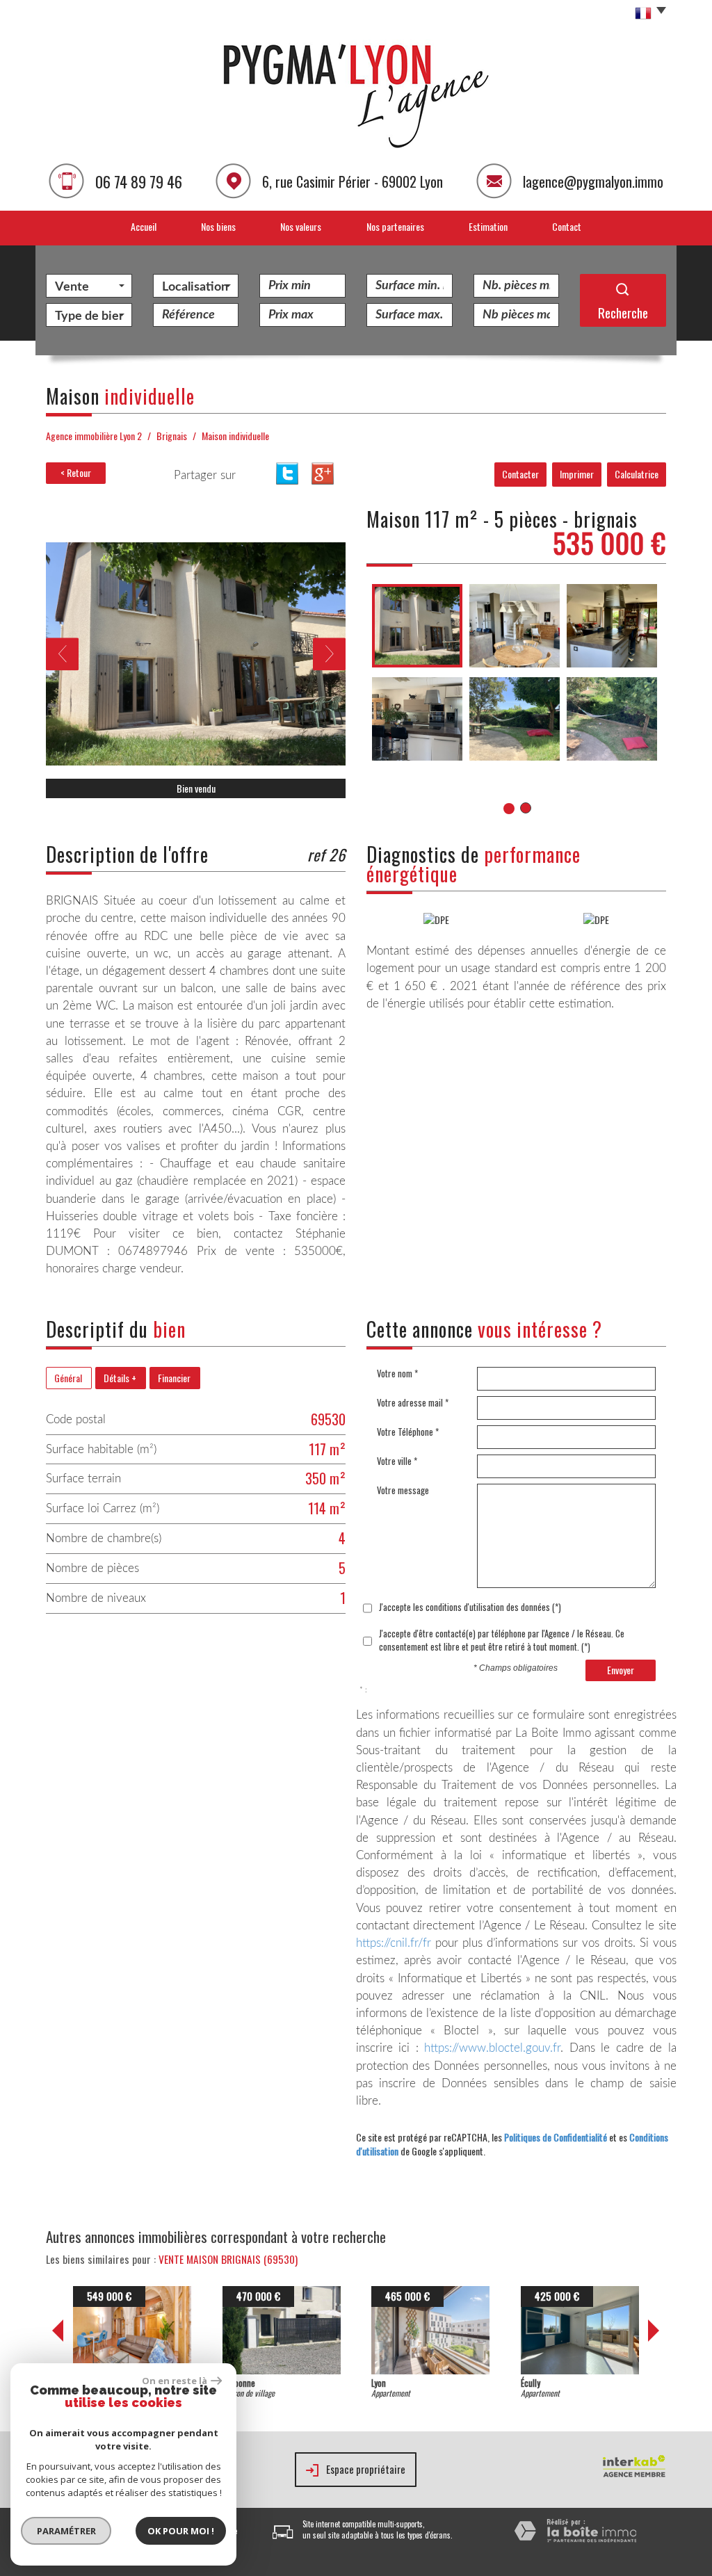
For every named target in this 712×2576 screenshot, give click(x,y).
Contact (567, 226)
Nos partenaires (395, 226)
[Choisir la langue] (647, 14)
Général (68, 1378)
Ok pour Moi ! (181, 2531)
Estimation (488, 226)
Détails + (120, 1378)
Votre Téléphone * (408, 1432)
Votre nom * (397, 1374)
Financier (174, 1378)
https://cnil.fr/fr (394, 1943)
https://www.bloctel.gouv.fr (492, 2048)
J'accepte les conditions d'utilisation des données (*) (470, 1607)
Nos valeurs (301, 226)
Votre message (403, 1490)
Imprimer (577, 474)
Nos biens (218, 226)
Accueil (144, 226)
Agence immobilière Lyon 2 (94, 436)
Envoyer (621, 1670)
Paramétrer (66, 2531)
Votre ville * (397, 1461)
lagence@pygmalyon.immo (593, 181)
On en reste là (175, 2381)
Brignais (172, 436)
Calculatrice (637, 474)
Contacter (520, 474)
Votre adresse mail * (413, 1403)
